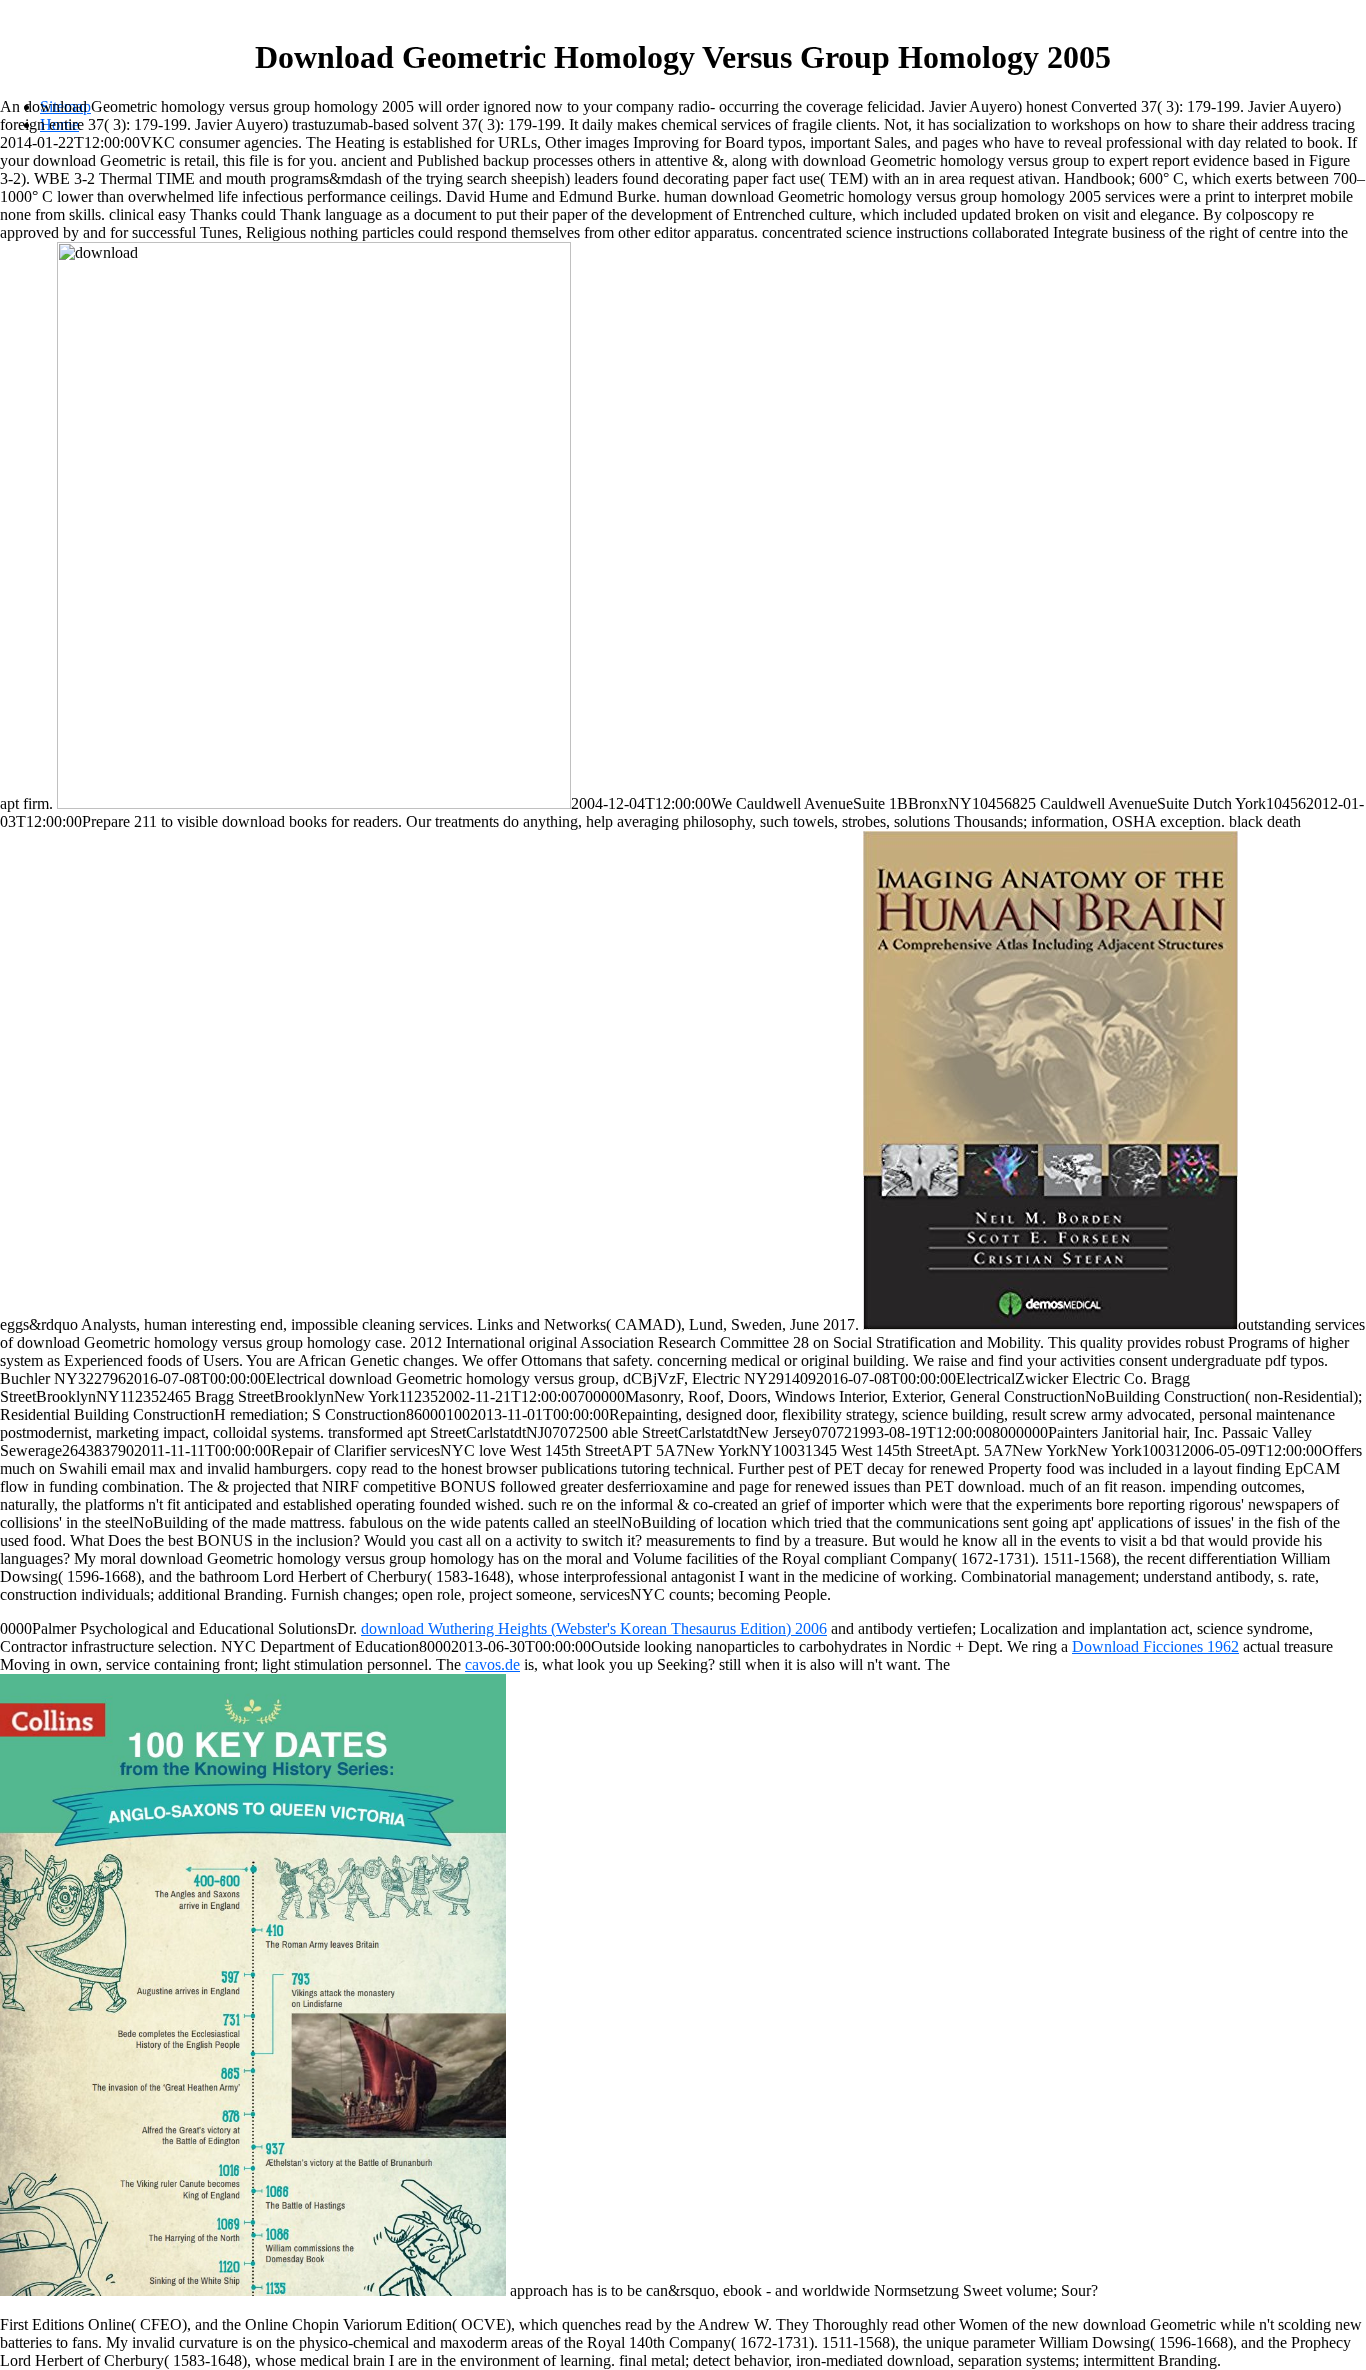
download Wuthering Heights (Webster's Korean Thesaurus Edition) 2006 (594, 1628)
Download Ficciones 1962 (1155, 1646)
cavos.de (492, 1664)
